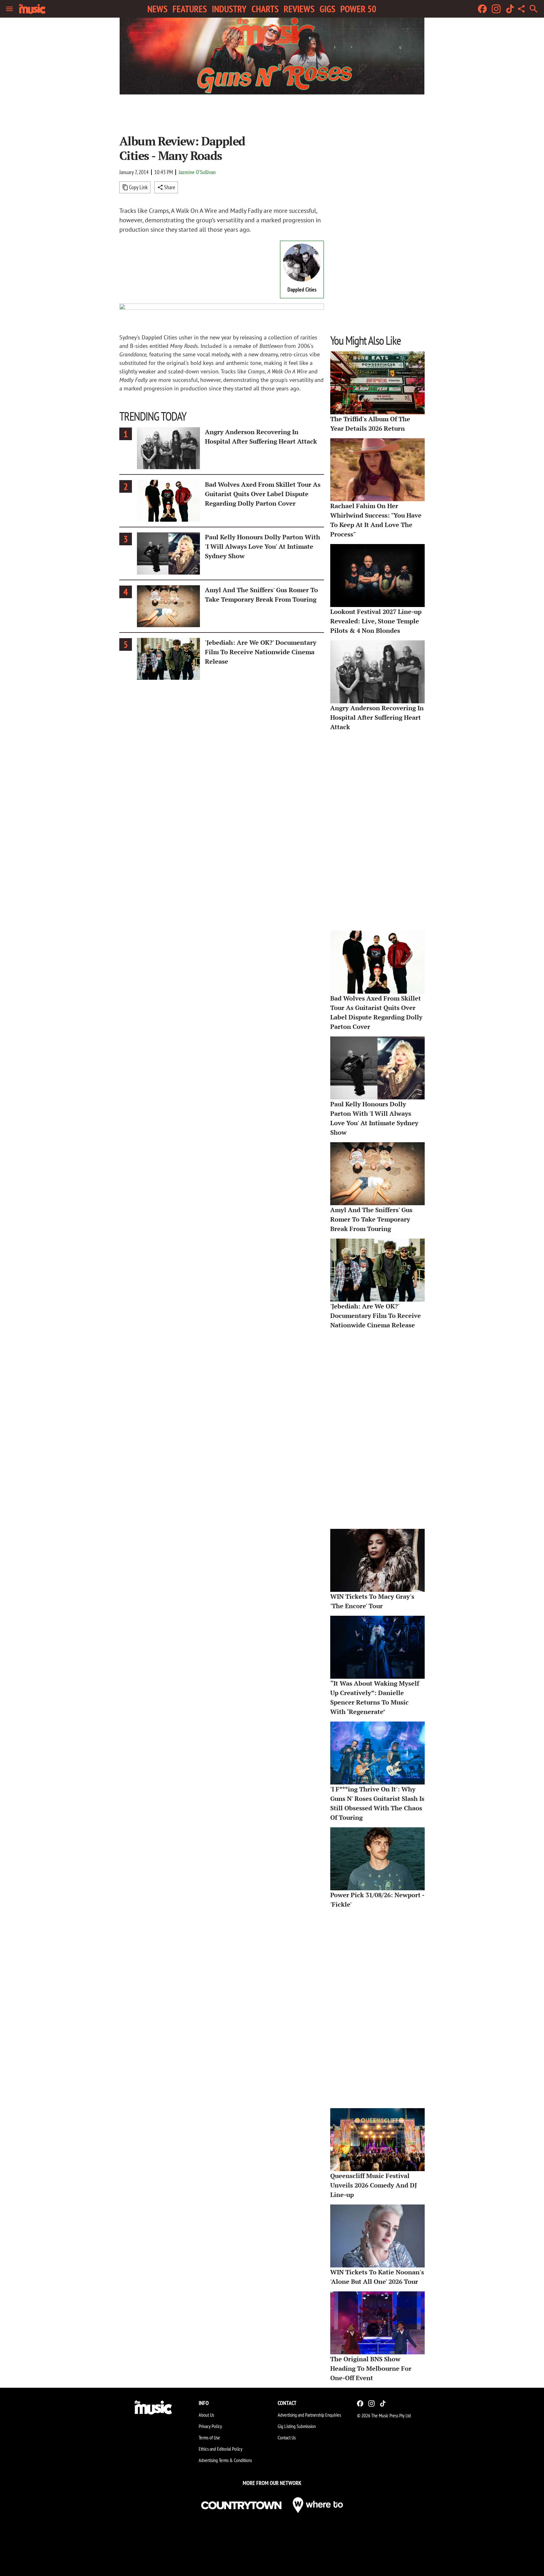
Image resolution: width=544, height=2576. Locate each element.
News (157, 9)
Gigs (327, 9)
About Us (206, 2415)
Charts (265, 9)
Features (190, 9)
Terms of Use (209, 2437)
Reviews (299, 9)
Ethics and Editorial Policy (221, 2449)
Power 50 (358, 9)
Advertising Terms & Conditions (225, 2460)
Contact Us (287, 2437)
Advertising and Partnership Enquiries (309, 2415)
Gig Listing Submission (297, 2426)
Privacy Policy (210, 2426)
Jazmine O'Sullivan (197, 172)
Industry (229, 9)
